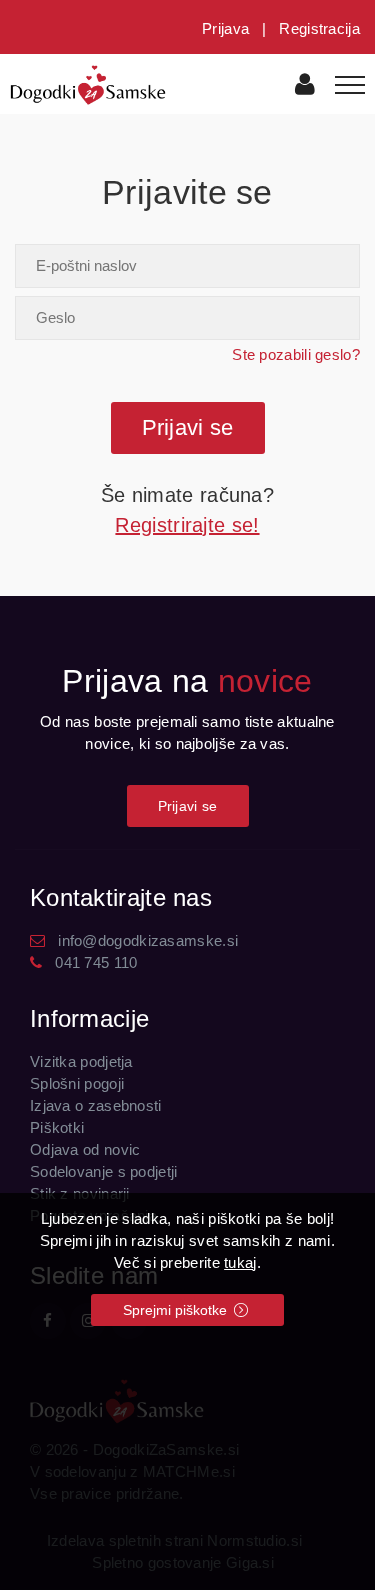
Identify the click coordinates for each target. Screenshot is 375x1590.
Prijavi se (188, 806)
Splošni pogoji (77, 1083)
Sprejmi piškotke (177, 1310)
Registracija (319, 28)
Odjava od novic (85, 1149)
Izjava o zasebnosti (96, 1105)
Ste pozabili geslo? (296, 354)
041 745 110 (96, 962)
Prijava (225, 28)
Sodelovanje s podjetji (104, 1171)
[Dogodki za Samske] (88, 83)
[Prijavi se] (305, 87)
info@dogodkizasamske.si (148, 940)
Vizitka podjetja (81, 1061)
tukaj (240, 1262)
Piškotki (57, 1127)
